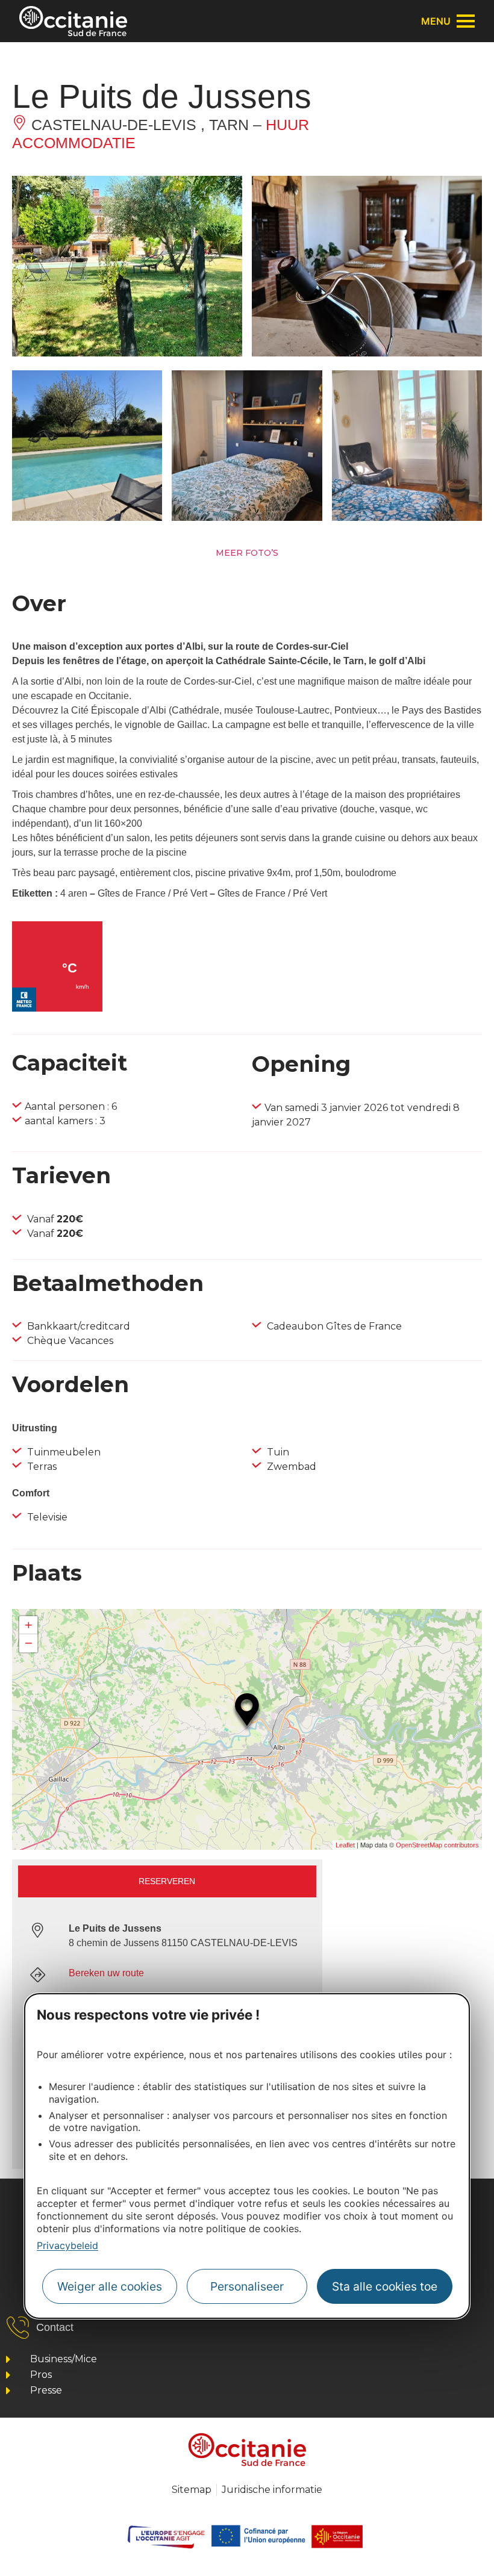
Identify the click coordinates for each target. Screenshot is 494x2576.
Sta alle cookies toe (385, 2286)
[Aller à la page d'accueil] (73, 21)
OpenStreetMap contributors (437, 1845)
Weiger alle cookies (110, 2286)
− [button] (29, 1643)
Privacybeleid (67, 2245)
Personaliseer (247, 2286)
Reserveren (167, 1881)
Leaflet (345, 1845)
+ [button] (29, 1625)
